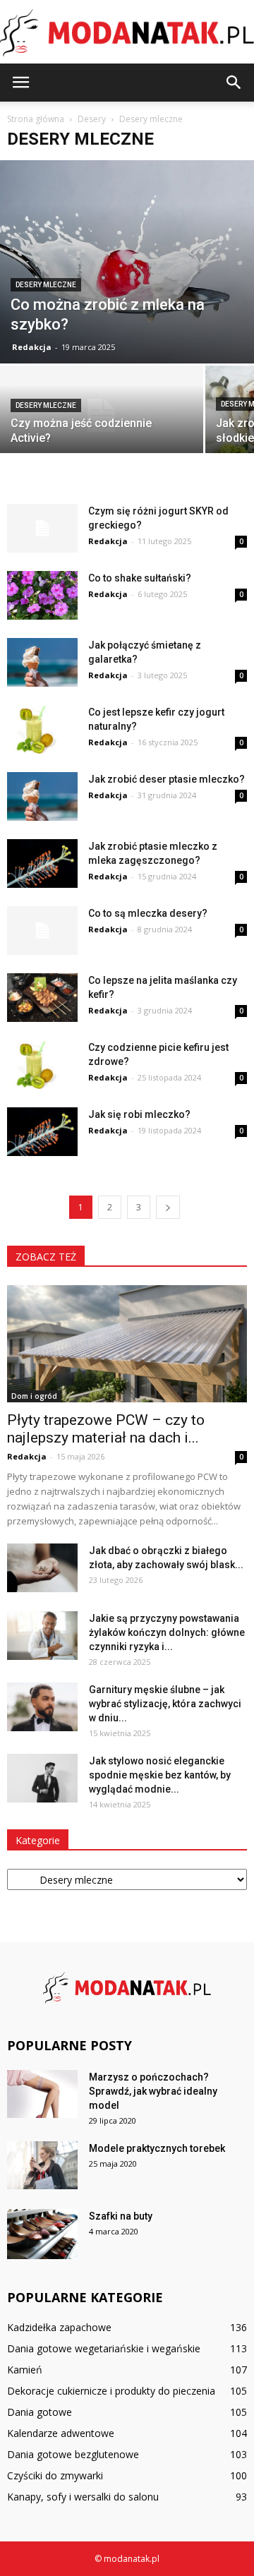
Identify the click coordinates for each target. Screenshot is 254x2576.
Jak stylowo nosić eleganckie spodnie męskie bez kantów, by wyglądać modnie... (160, 1775)
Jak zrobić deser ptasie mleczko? (167, 779)
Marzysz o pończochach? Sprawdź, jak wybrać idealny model (153, 2091)
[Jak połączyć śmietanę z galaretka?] (42, 662)
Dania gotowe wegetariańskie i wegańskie (104, 2348)
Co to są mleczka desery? (148, 913)
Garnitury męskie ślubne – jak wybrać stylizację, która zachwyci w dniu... (165, 1704)
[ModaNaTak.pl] (127, 33)
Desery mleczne (46, 285)
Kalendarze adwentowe (61, 2433)
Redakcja (32, 347)
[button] (234, 83)
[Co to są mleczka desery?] (42, 931)
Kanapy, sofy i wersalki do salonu (83, 2497)
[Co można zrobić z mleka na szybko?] (127, 262)
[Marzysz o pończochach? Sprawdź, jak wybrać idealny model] (42, 2094)
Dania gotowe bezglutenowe (73, 2454)
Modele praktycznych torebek (157, 2148)
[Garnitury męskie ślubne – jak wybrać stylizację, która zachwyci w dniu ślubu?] (42, 1707)
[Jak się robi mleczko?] (42, 1132)
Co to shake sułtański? (140, 578)
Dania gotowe (40, 2412)
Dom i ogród (34, 1396)
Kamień (25, 2370)
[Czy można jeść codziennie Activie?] (102, 415)
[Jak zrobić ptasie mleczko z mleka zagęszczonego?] (42, 863)
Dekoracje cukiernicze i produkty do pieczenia (111, 2391)
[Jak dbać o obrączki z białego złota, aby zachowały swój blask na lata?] (42, 1568)
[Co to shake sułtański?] (42, 595)
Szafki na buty (121, 2216)
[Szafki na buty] (42, 2234)
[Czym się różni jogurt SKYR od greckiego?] (42, 528)
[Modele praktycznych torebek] (42, 2166)
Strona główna (36, 119)
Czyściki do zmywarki (55, 2475)
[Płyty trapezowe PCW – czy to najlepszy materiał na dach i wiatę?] (127, 1344)
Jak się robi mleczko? (139, 1114)
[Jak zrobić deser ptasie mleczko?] (42, 796)
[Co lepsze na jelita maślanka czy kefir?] (42, 998)
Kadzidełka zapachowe (59, 2327)
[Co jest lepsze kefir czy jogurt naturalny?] (42, 729)
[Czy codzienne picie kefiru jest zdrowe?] (42, 1065)
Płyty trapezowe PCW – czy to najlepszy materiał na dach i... (106, 1429)
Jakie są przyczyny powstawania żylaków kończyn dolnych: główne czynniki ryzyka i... (167, 1632)
